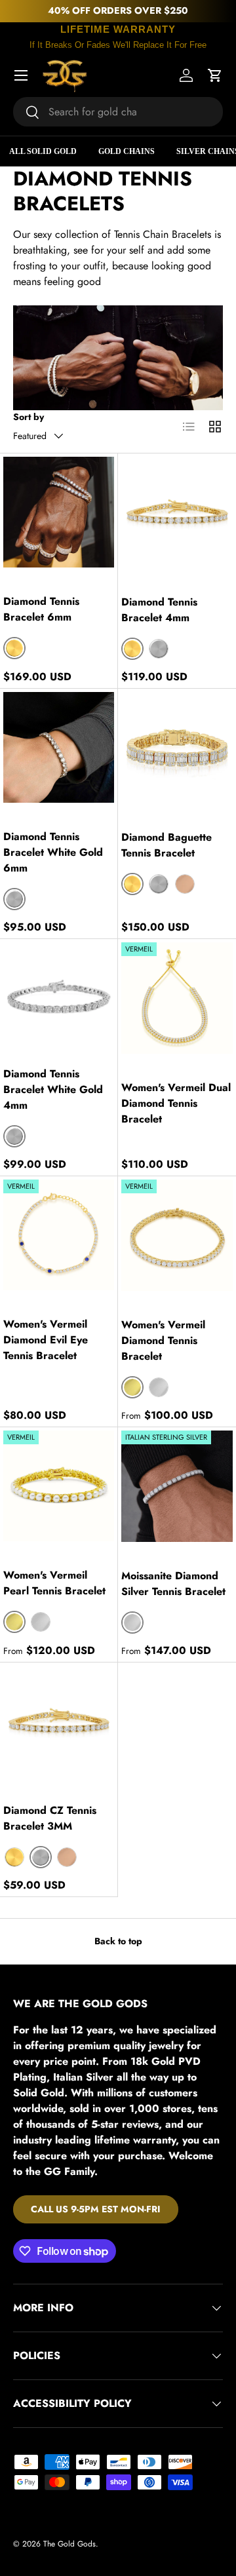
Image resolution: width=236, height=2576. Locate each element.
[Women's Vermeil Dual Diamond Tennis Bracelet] (177, 998)
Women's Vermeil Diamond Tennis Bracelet (163, 1340)
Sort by (29, 417)
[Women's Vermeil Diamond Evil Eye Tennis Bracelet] (59, 1235)
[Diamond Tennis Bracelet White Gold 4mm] (59, 998)
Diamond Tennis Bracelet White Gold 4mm (53, 1089)
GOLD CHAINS (127, 151)
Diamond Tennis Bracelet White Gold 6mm (53, 852)
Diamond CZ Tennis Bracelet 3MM (50, 1818)
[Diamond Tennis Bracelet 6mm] (59, 512)
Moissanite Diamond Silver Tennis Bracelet (173, 1584)
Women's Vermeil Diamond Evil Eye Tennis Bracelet (46, 1340)
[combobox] (118, 112)
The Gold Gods (69, 2544)
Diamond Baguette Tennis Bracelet (167, 845)
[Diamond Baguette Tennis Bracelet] (177, 748)
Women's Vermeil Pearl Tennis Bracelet (54, 1583)
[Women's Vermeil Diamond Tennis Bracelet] (177, 1235)
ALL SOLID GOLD (43, 151)
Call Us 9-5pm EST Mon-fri (96, 2209)
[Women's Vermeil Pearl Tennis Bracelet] (59, 1486)
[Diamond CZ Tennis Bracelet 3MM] (59, 1721)
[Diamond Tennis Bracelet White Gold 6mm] (59, 747)
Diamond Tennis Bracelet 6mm (41, 609)
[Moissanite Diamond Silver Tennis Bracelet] (177, 1486)
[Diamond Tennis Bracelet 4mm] (177, 512)
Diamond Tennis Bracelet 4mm (159, 610)
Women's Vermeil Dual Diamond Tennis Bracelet (176, 1103)
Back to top (118, 1941)
